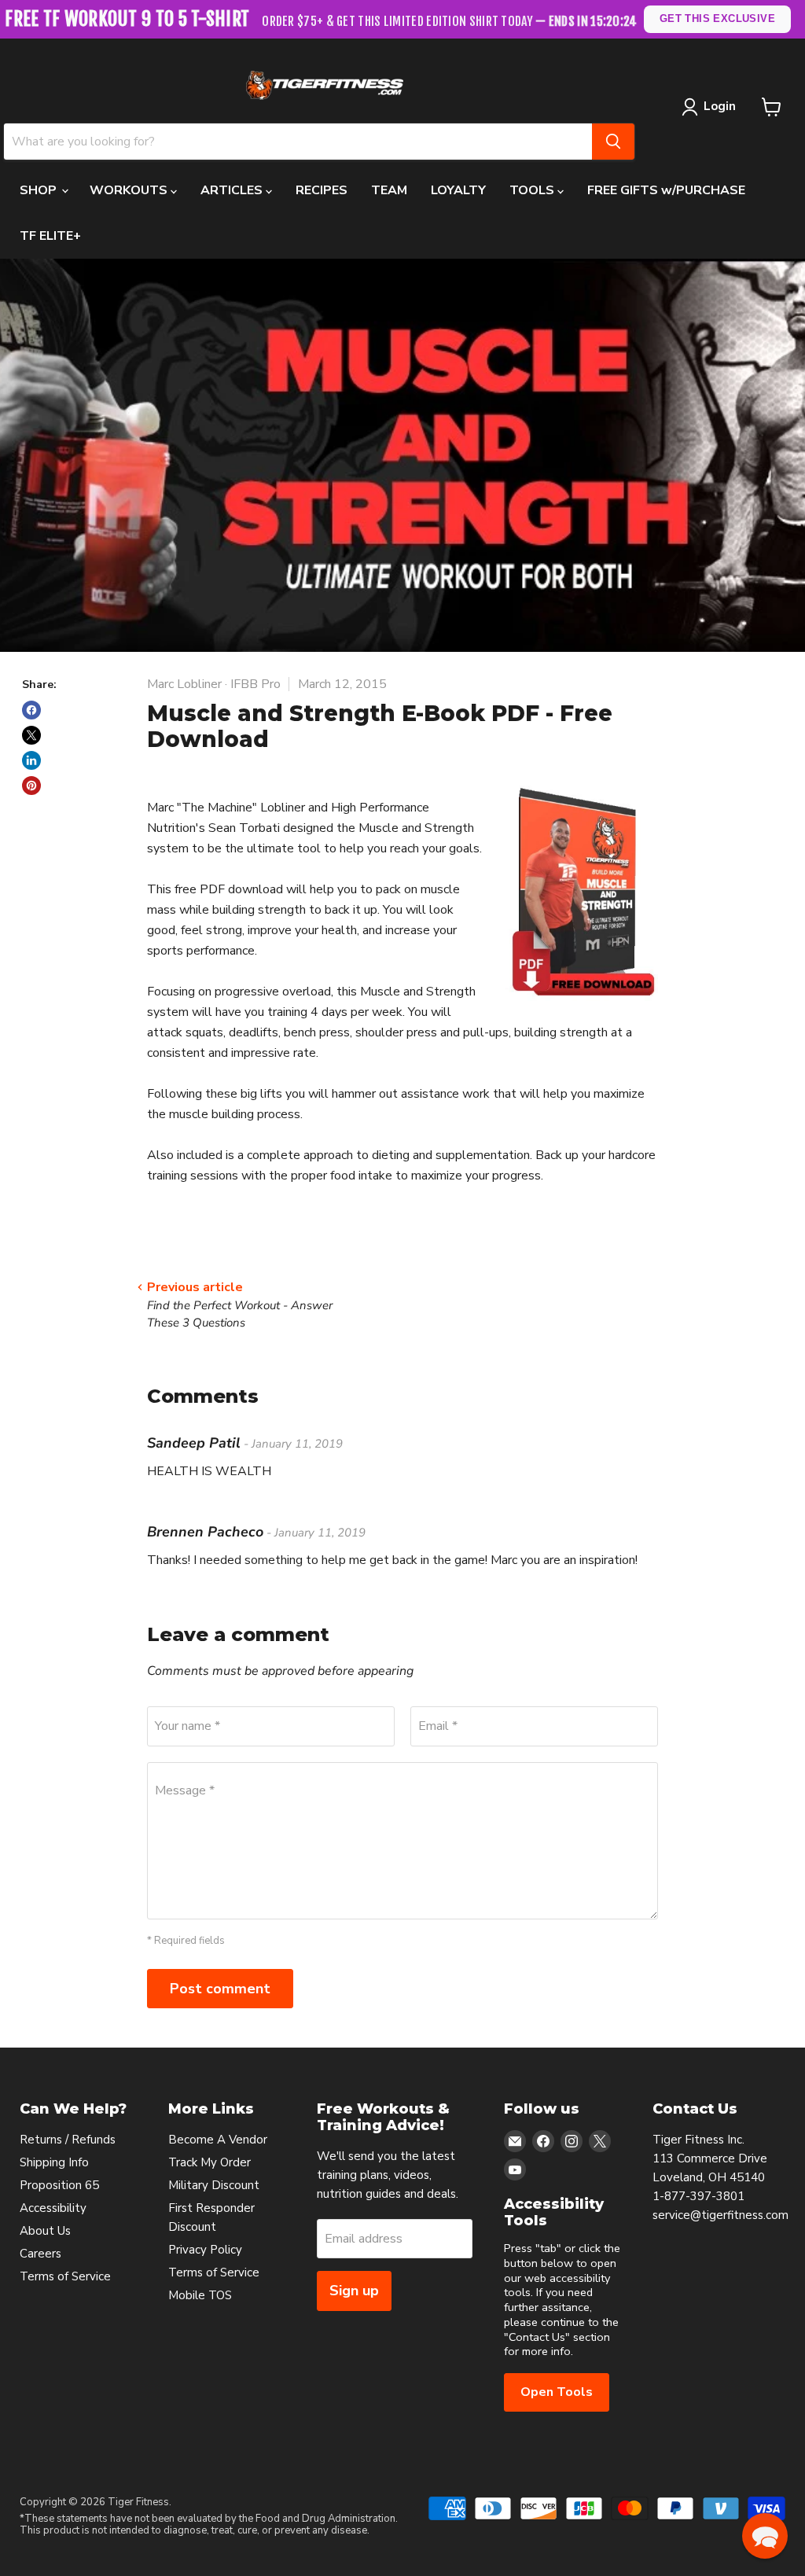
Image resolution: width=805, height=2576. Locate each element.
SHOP (40, 190)
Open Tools (557, 2392)
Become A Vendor (218, 2140)
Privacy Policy (205, 2250)
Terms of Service (65, 2276)
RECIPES (322, 190)
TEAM (389, 190)
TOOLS (533, 190)
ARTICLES (233, 190)
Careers (40, 2254)
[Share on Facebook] (31, 710)
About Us (45, 2231)
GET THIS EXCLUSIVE (717, 18)
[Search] (613, 142)
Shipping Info (54, 2162)
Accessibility (53, 2208)
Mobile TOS (200, 2295)
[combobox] (298, 142)
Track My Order (210, 2162)
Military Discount (214, 2185)
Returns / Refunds (68, 2140)
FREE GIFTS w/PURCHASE (666, 190)
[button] (765, 2536)
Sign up (354, 2291)
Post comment (220, 1989)
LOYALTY (458, 190)
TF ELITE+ (50, 236)
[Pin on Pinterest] (31, 786)
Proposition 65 (59, 2185)
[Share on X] (31, 735)
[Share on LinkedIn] (31, 760)
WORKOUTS (130, 190)
